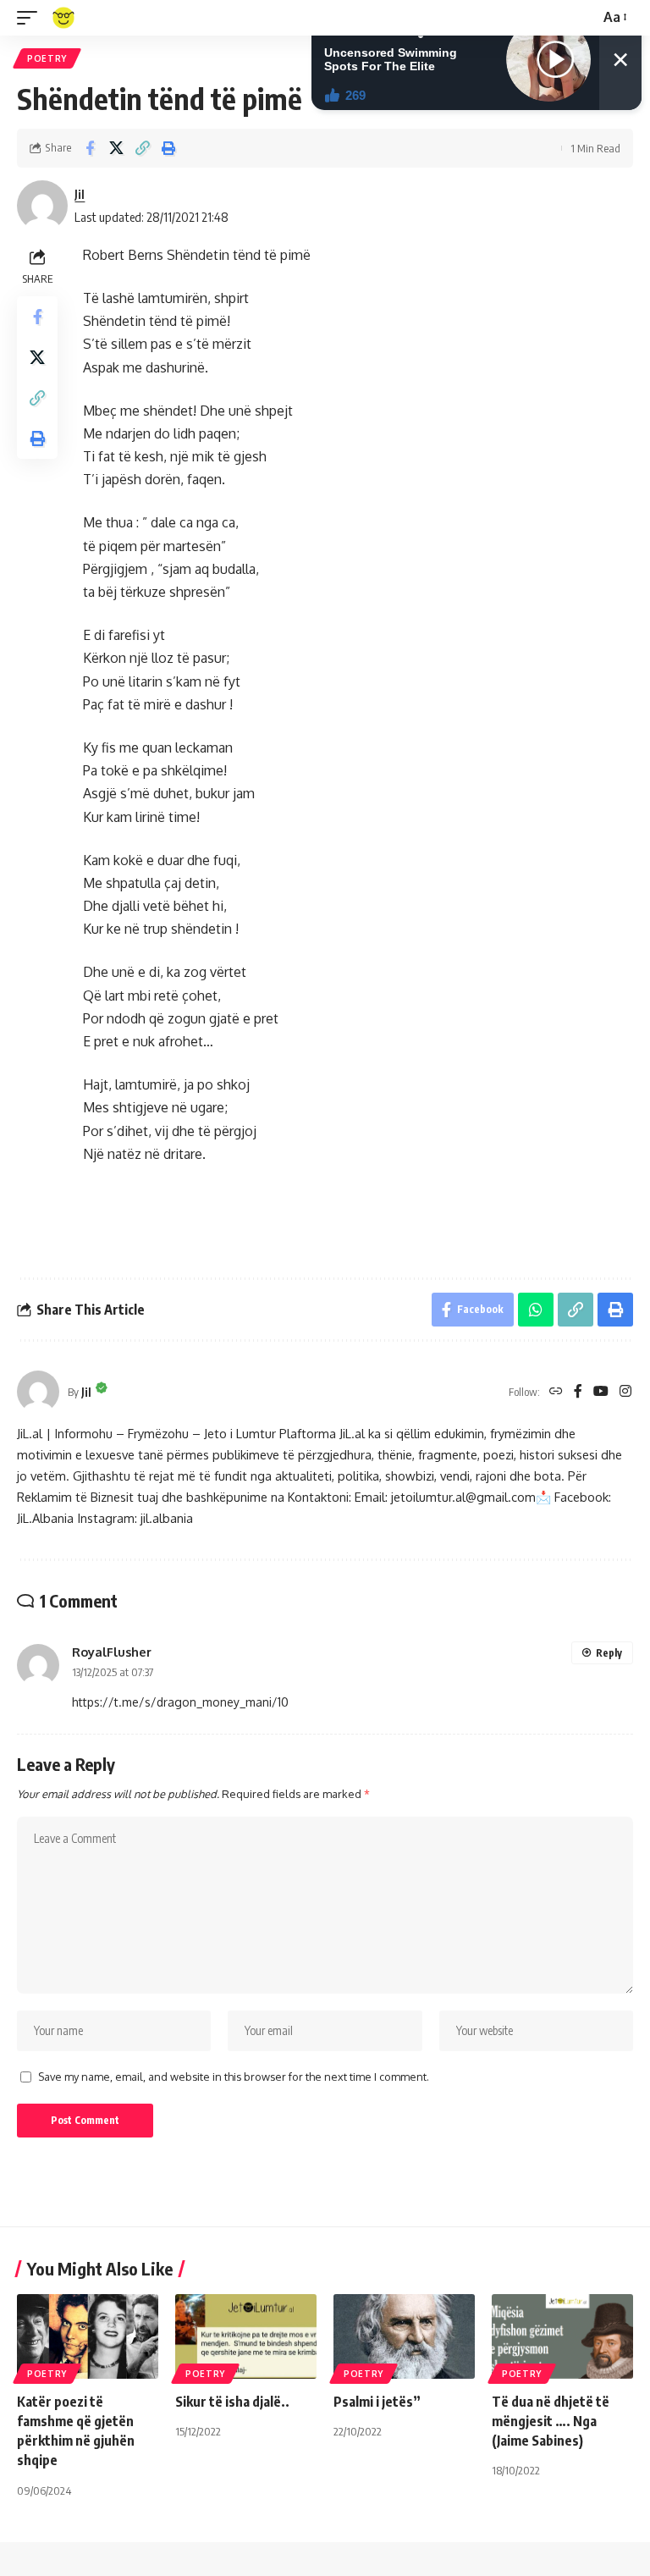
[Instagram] (625, 1392)
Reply (609, 1653)
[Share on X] (116, 148)
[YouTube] (601, 1392)
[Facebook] (578, 1392)
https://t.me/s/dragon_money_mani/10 (180, 1702)
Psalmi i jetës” (377, 2402)
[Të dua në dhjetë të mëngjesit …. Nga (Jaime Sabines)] (562, 2336)
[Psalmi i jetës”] (404, 2336)
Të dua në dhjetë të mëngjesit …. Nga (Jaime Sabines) (551, 2421)
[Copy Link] (142, 148)
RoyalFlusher (112, 1652)
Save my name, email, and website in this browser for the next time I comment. (234, 2077)
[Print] (168, 148)
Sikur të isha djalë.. (232, 2402)
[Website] (556, 1392)
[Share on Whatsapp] (536, 1310)
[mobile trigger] (31, 18)
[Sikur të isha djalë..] (246, 2336)
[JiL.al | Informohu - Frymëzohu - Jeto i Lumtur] (63, 18)
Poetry (47, 58)
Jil (80, 194)
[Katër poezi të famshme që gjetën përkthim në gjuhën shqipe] (88, 2336)
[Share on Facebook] (90, 148)
